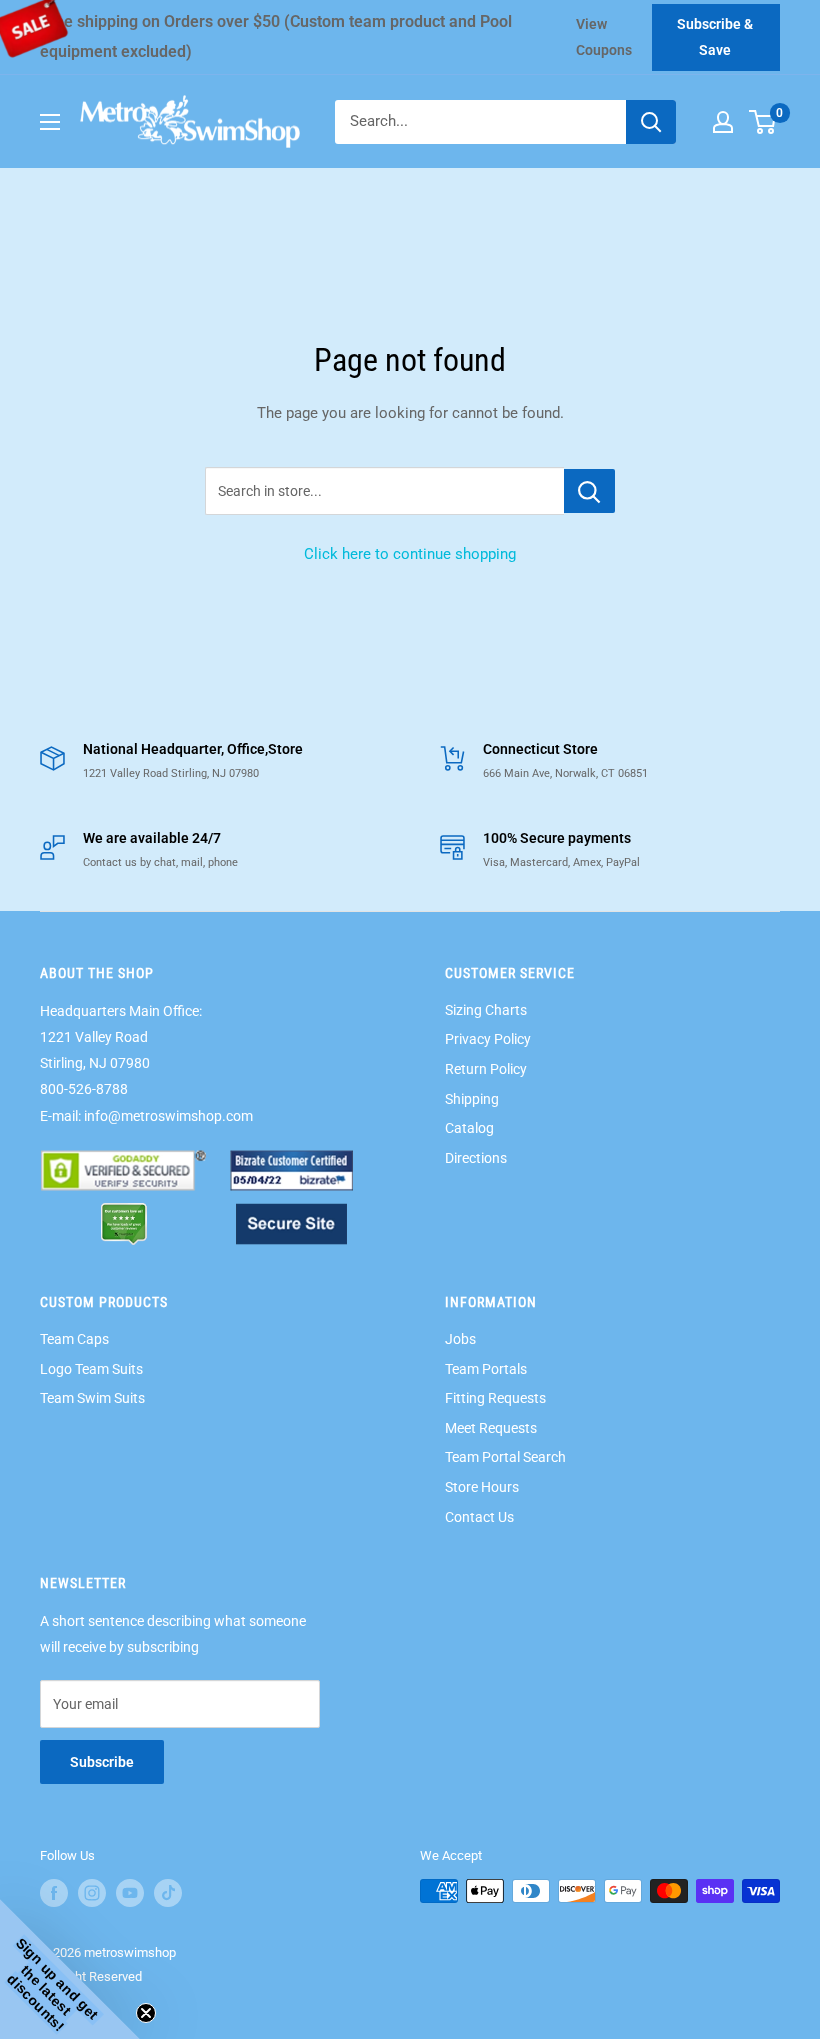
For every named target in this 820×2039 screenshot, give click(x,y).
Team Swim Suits (92, 1398)
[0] (763, 122)
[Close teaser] (146, 2013)
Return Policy (486, 1069)
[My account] (723, 122)
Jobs (460, 1339)
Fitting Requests (495, 1398)
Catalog (469, 1128)
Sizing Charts (486, 1010)
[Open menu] (50, 122)
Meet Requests (491, 1428)
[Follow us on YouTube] (130, 1893)
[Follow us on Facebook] (54, 1893)
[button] (70, 1969)
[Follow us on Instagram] (92, 1893)
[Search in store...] (589, 491)
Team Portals (486, 1369)
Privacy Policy (488, 1039)
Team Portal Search (505, 1457)
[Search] (651, 122)
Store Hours (482, 1487)
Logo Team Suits (91, 1369)
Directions (476, 1158)
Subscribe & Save (715, 37)
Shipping (472, 1099)
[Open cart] (762, 122)
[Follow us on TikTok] (168, 1893)
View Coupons (604, 37)
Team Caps (74, 1339)
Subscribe (102, 1762)
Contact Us (479, 1517)
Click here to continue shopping (410, 554)
